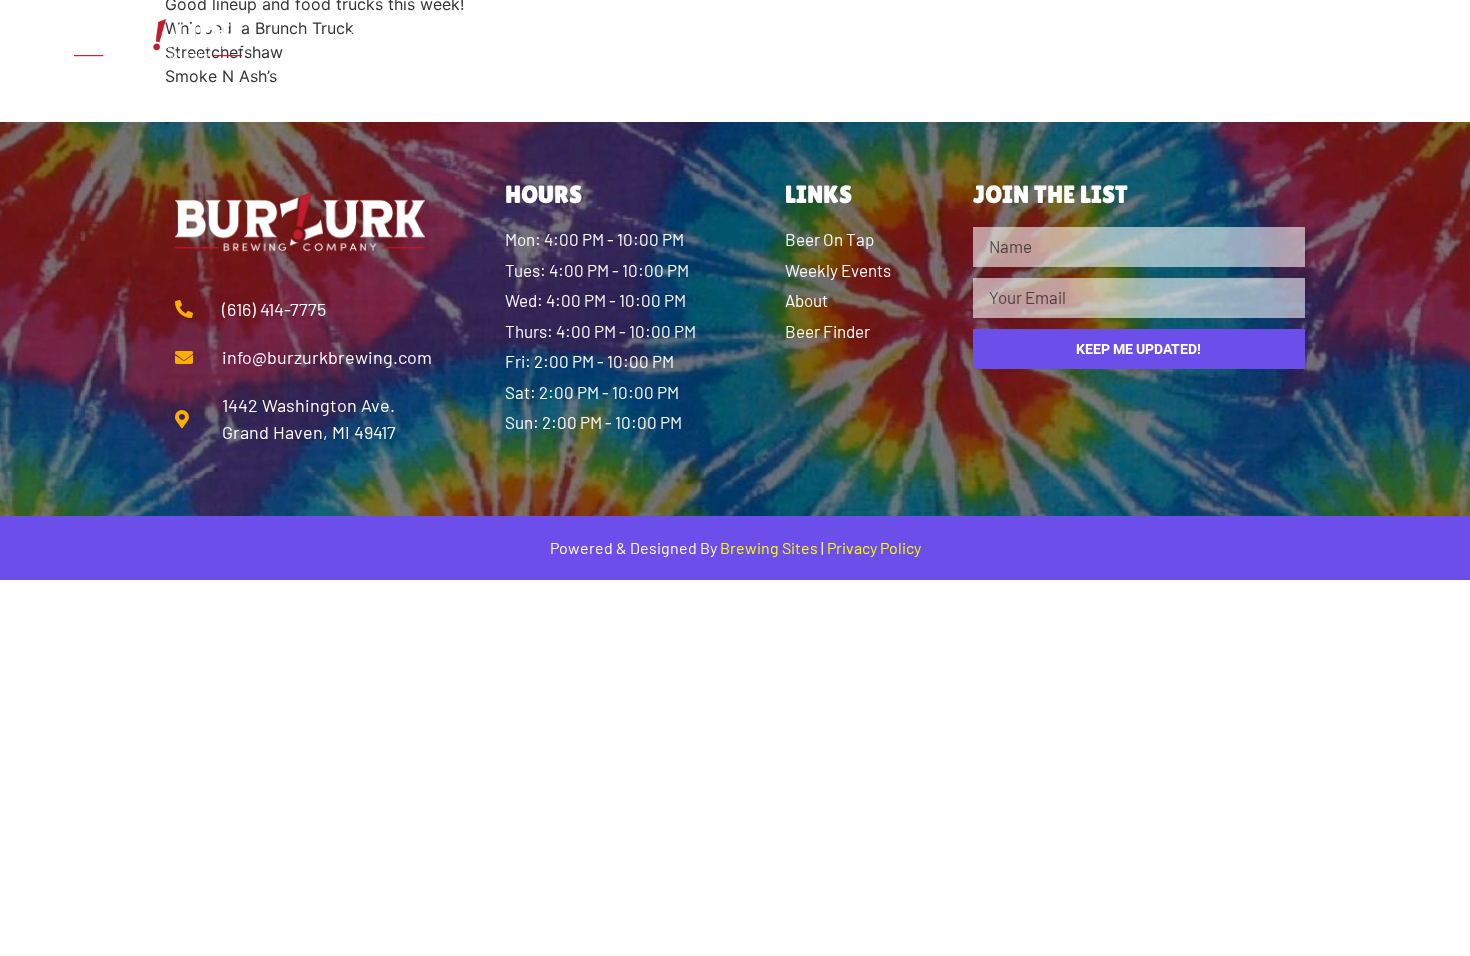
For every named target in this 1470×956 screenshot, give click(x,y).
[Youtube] (1354, 40)
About (506, 40)
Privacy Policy (874, 547)
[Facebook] (1244, 40)
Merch (939, 40)
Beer (626, 40)
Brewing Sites (769, 547)
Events (1074, 40)
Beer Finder (777, 40)
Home (377, 40)
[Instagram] (1299, 40)
